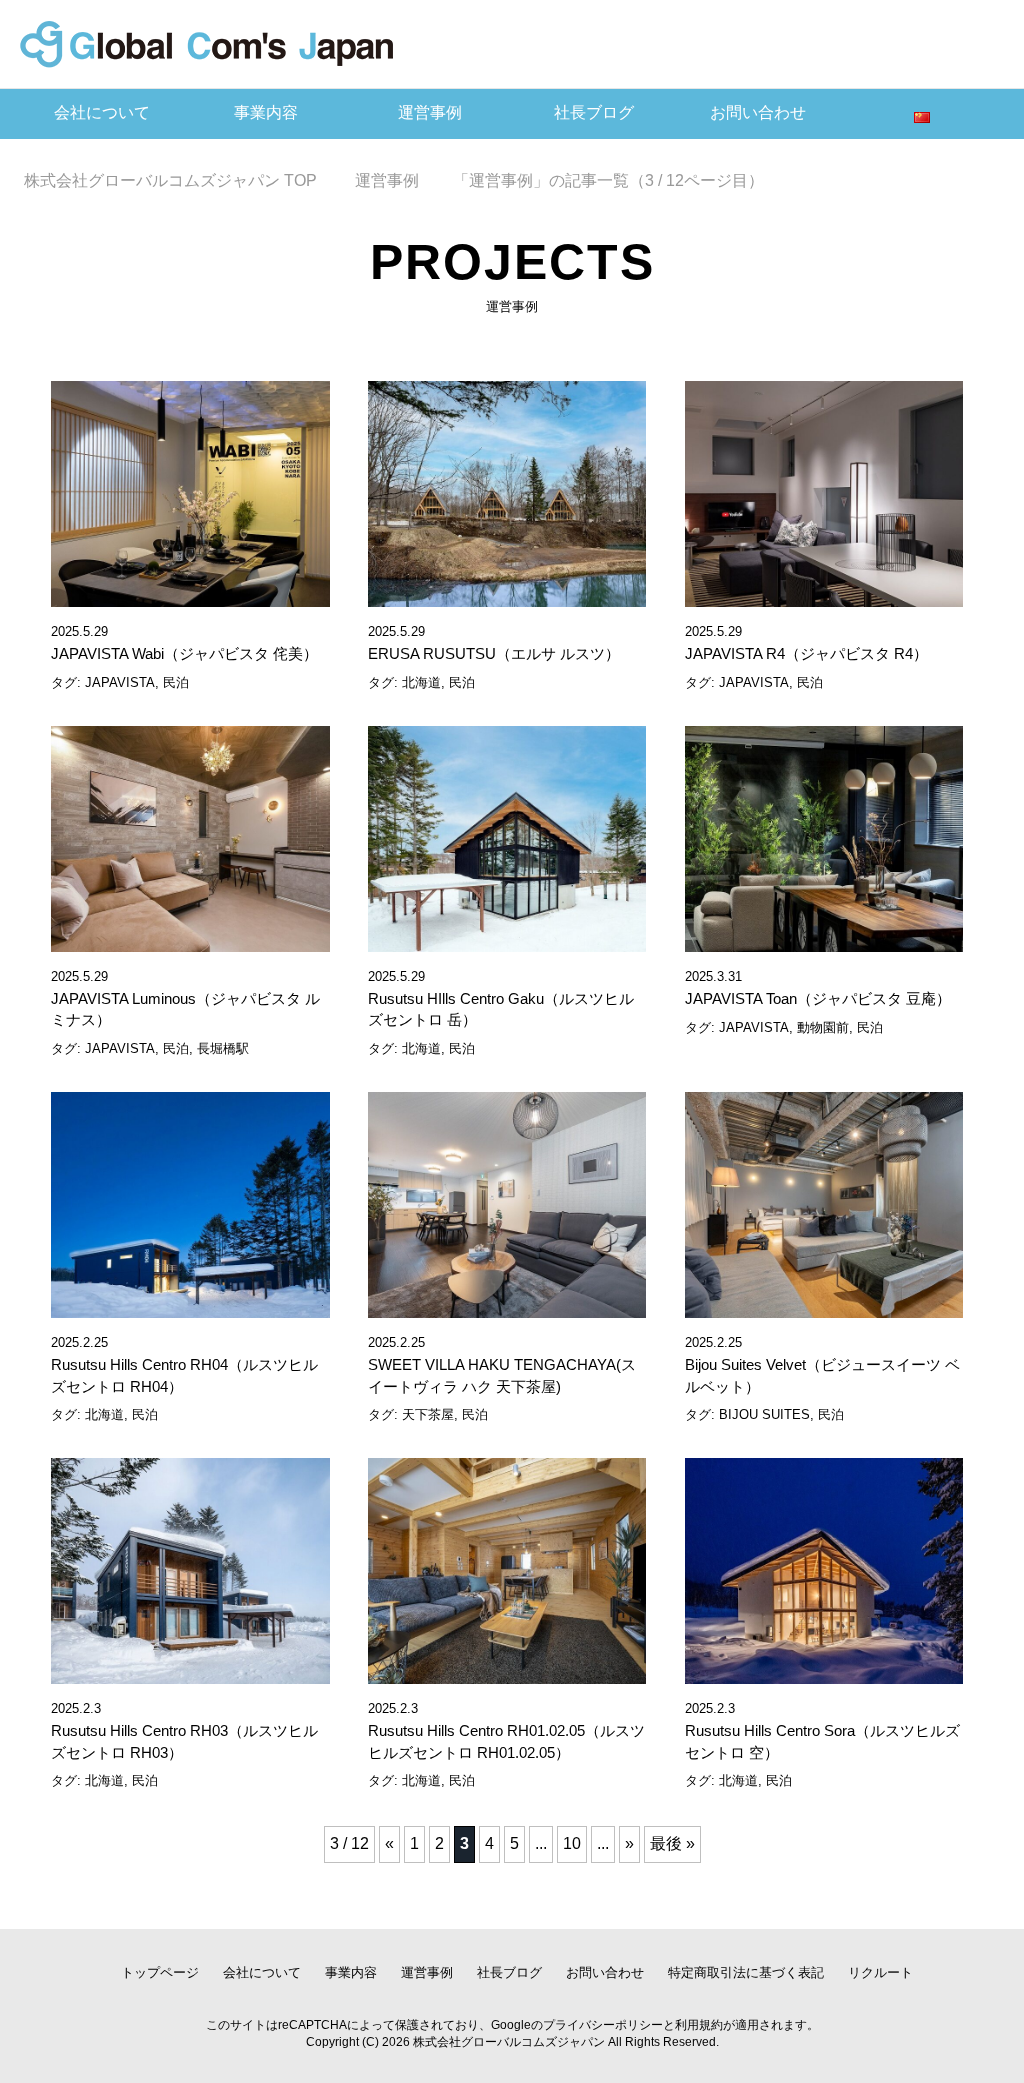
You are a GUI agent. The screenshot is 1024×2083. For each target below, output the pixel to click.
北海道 (421, 682)
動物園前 (823, 1027)
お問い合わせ (758, 112)
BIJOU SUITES (764, 1414)
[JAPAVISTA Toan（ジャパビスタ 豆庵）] (824, 940)
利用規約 (699, 2025)
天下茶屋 (428, 1414)
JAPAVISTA (120, 682)
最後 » (672, 1843)
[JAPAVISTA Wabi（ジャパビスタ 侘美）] (190, 595)
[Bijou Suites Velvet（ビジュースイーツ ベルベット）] (824, 1306)
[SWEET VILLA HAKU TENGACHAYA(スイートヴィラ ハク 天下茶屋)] (507, 1306)
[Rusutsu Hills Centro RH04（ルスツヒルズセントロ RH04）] (190, 1306)
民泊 (176, 682)
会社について (102, 112)
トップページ (160, 1972)
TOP (182, 180)
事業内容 (266, 112)
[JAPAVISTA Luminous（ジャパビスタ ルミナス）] (190, 940)
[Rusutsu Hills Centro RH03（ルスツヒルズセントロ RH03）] (190, 1672)
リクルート (880, 1972)
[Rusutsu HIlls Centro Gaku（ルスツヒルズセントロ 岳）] (507, 940)
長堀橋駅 (223, 1048)
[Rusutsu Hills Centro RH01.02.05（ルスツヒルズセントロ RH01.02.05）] (507, 1672)
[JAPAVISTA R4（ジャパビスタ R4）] (824, 595)
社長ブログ (594, 112)
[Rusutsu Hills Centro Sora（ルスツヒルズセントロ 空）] (824, 1672)
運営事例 (430, 112)
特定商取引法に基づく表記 (746, 1972)
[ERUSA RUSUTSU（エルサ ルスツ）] (507, 595)
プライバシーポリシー (603, 2025)
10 (572, 1843)
